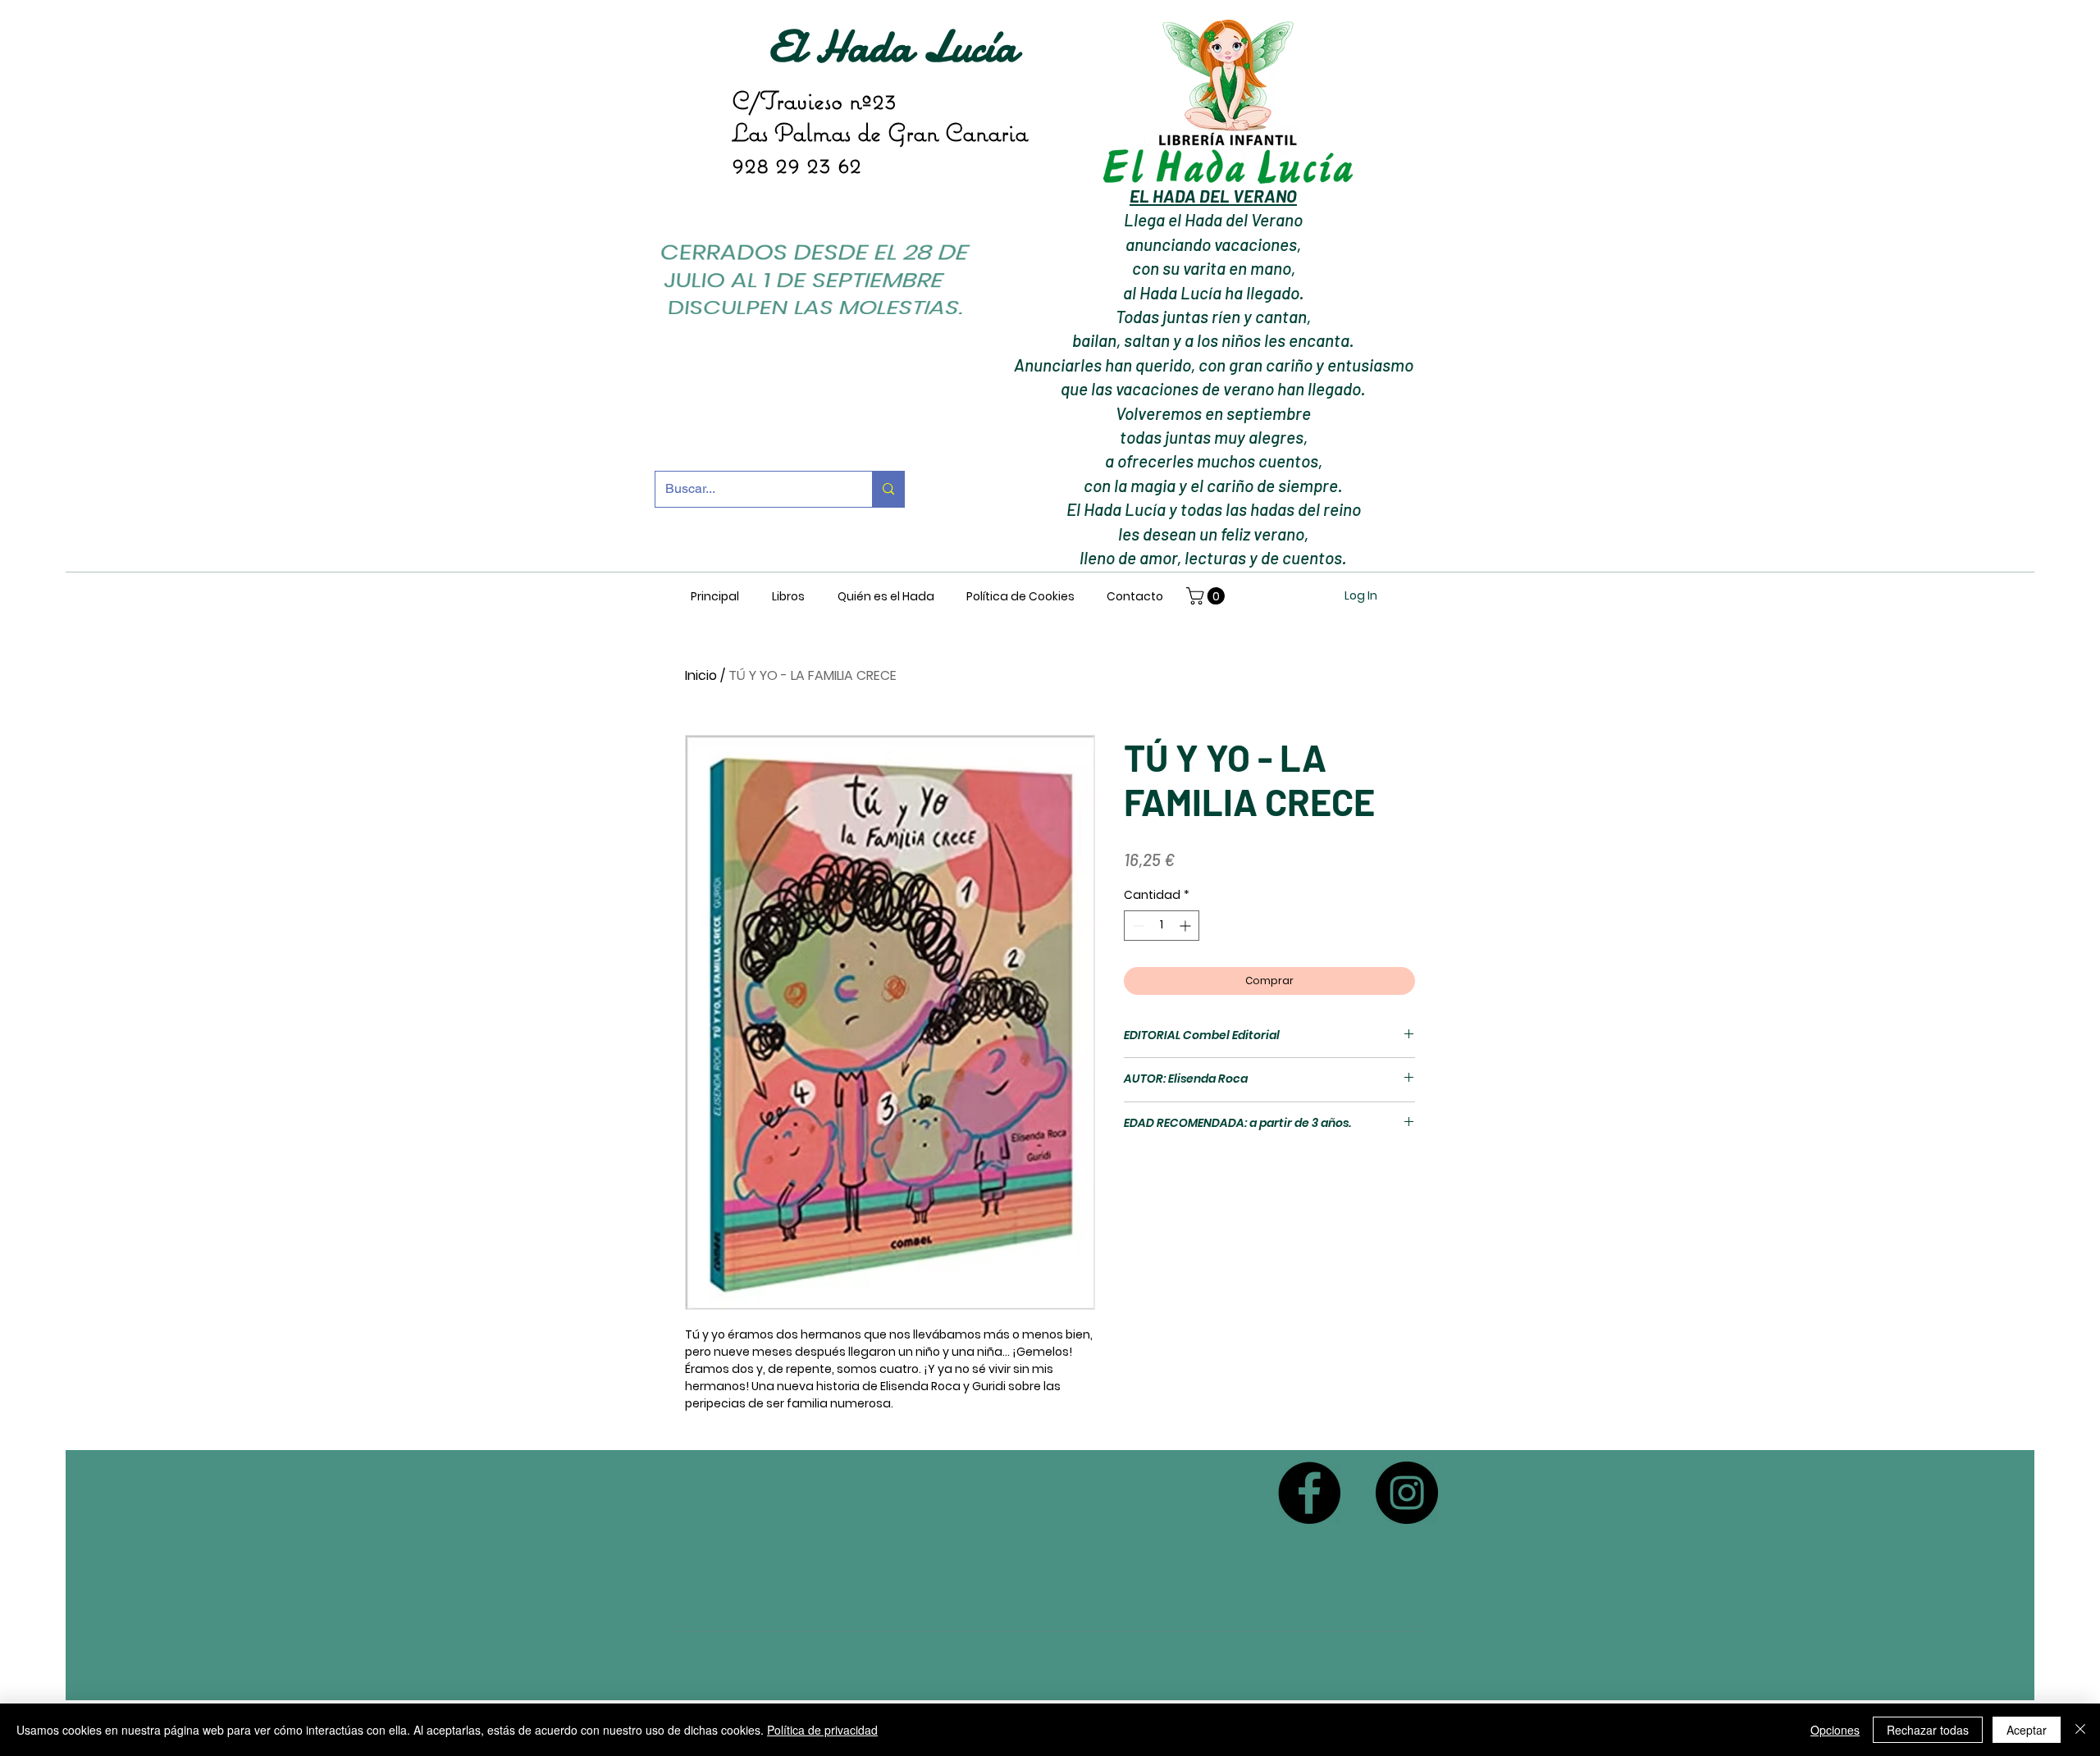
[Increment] (1187, 926)
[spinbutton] (1162, 926)
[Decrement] (1137, 926)
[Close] (2080, 1730)
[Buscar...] (888, 489)
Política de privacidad (822, 1730)
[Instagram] (1407, 1493)
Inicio (701, 675)
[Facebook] (1309, 1493)
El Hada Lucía (892, 46)
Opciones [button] (1835, 1730)
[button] (1207, 596)
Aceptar (2027, 1730)
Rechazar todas (1928, 1730)
